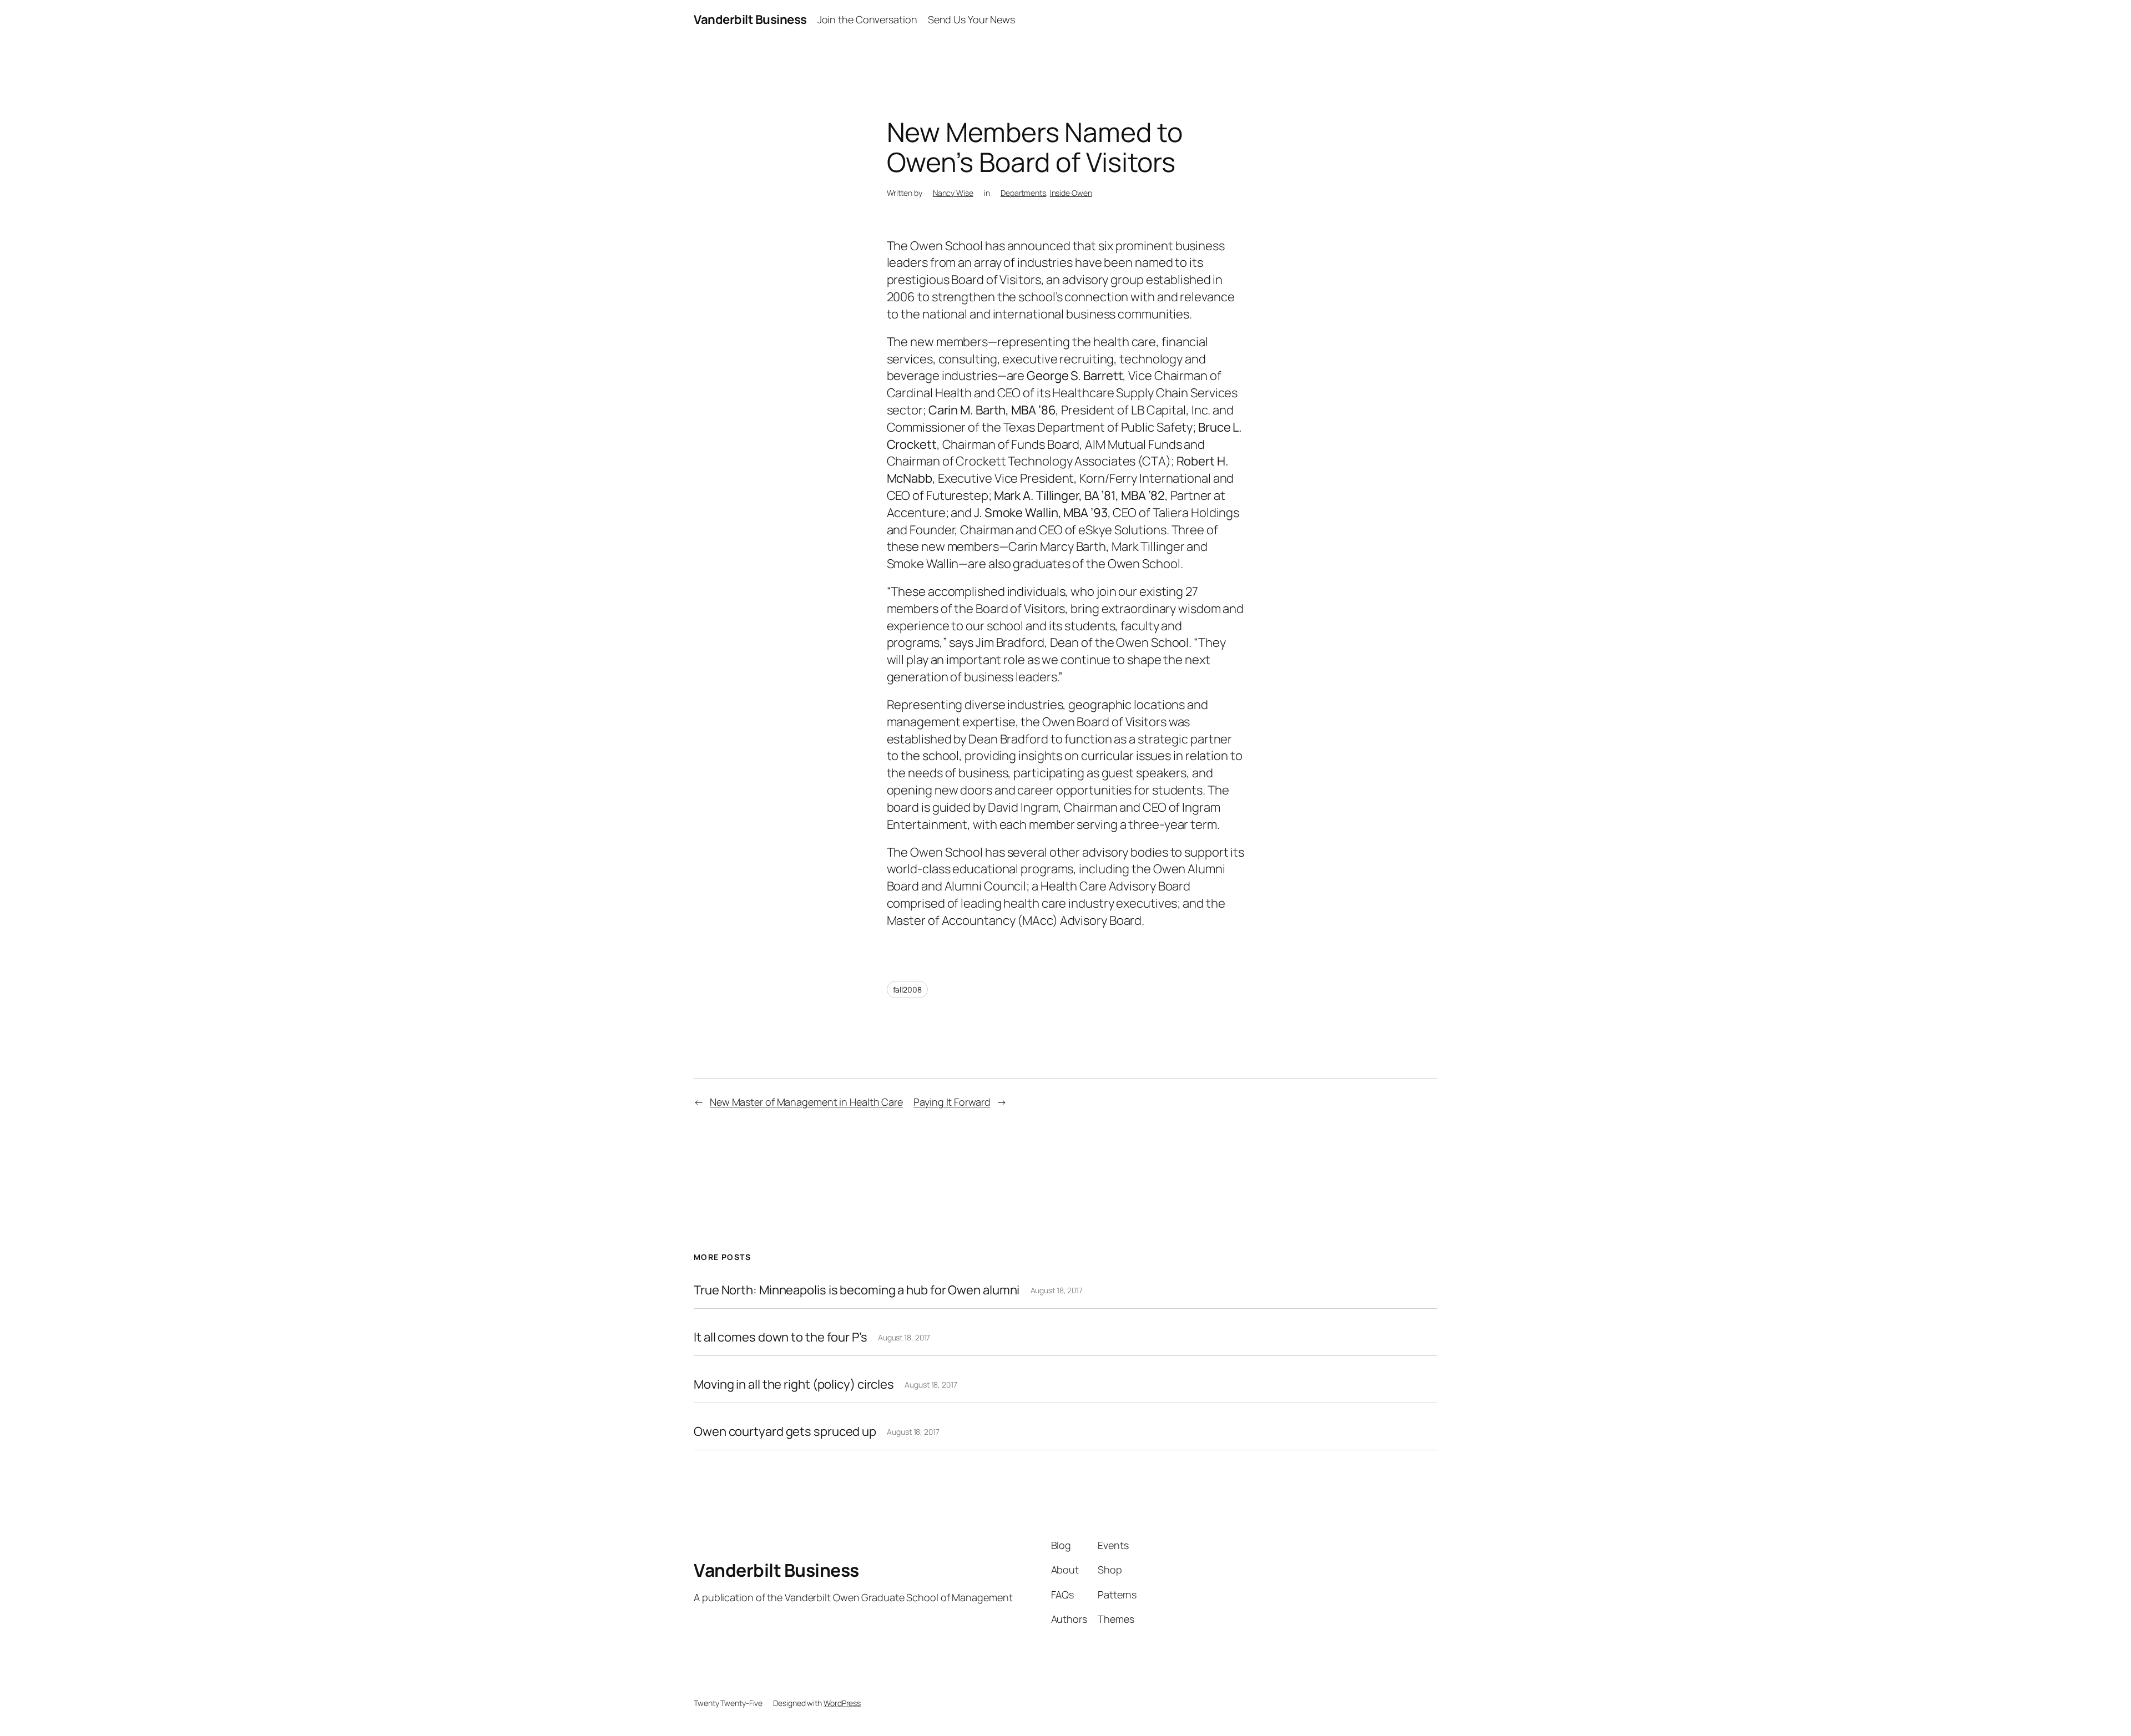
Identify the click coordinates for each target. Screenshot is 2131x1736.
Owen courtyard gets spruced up (785, 1432)
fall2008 (907, 990)
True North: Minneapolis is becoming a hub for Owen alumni (857, 1290)
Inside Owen (1071, 193)
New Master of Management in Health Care (806, 1102)
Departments (1023, 193)
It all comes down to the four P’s (781, 1337)
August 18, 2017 (1057, 1290)
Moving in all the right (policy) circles (794, 1385)
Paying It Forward (952, 1102)
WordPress (842, 1703)
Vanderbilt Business (750, 19)
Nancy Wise (953, 193)
